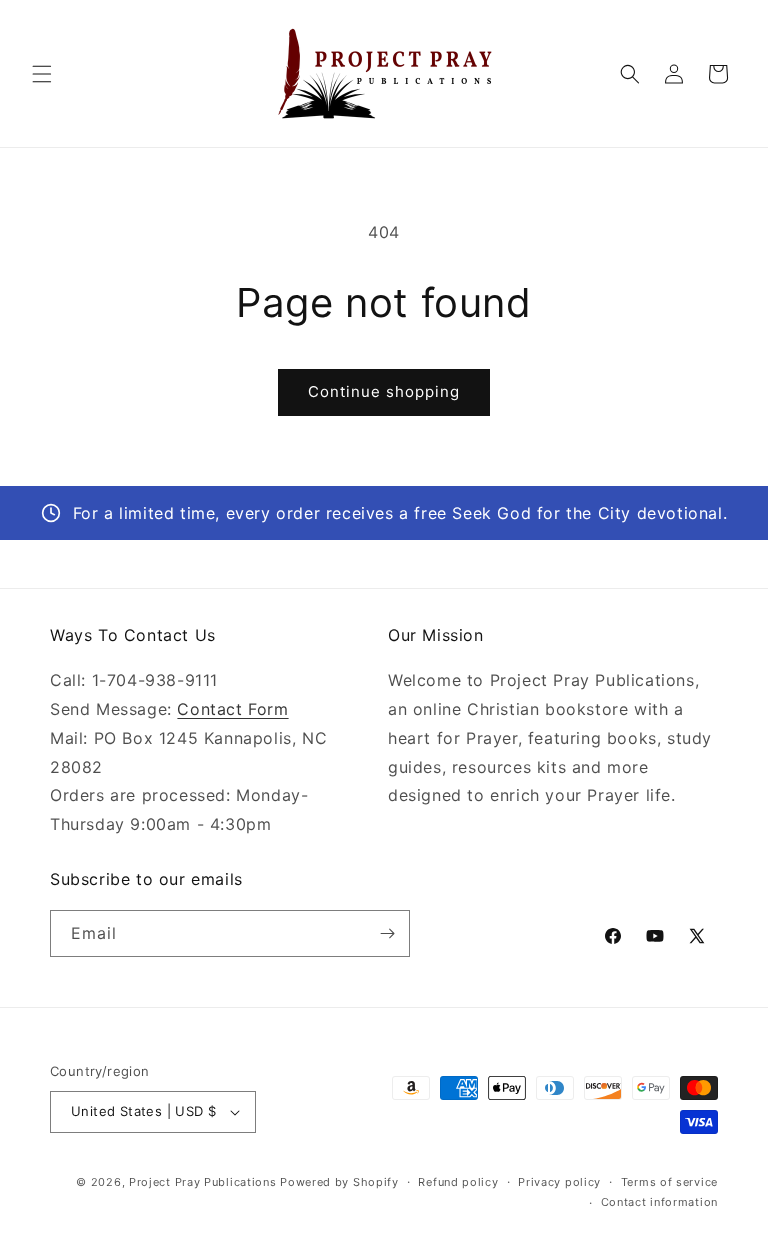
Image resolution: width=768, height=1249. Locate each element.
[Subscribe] (387, 933)
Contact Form (232, 709)
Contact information (659, 1202)
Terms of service (669, 1182)
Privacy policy (559, 1182)
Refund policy (458, 1182)
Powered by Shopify (339, 1182)
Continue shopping (384, 391)
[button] (42, 74)
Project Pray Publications (203, 1182)
